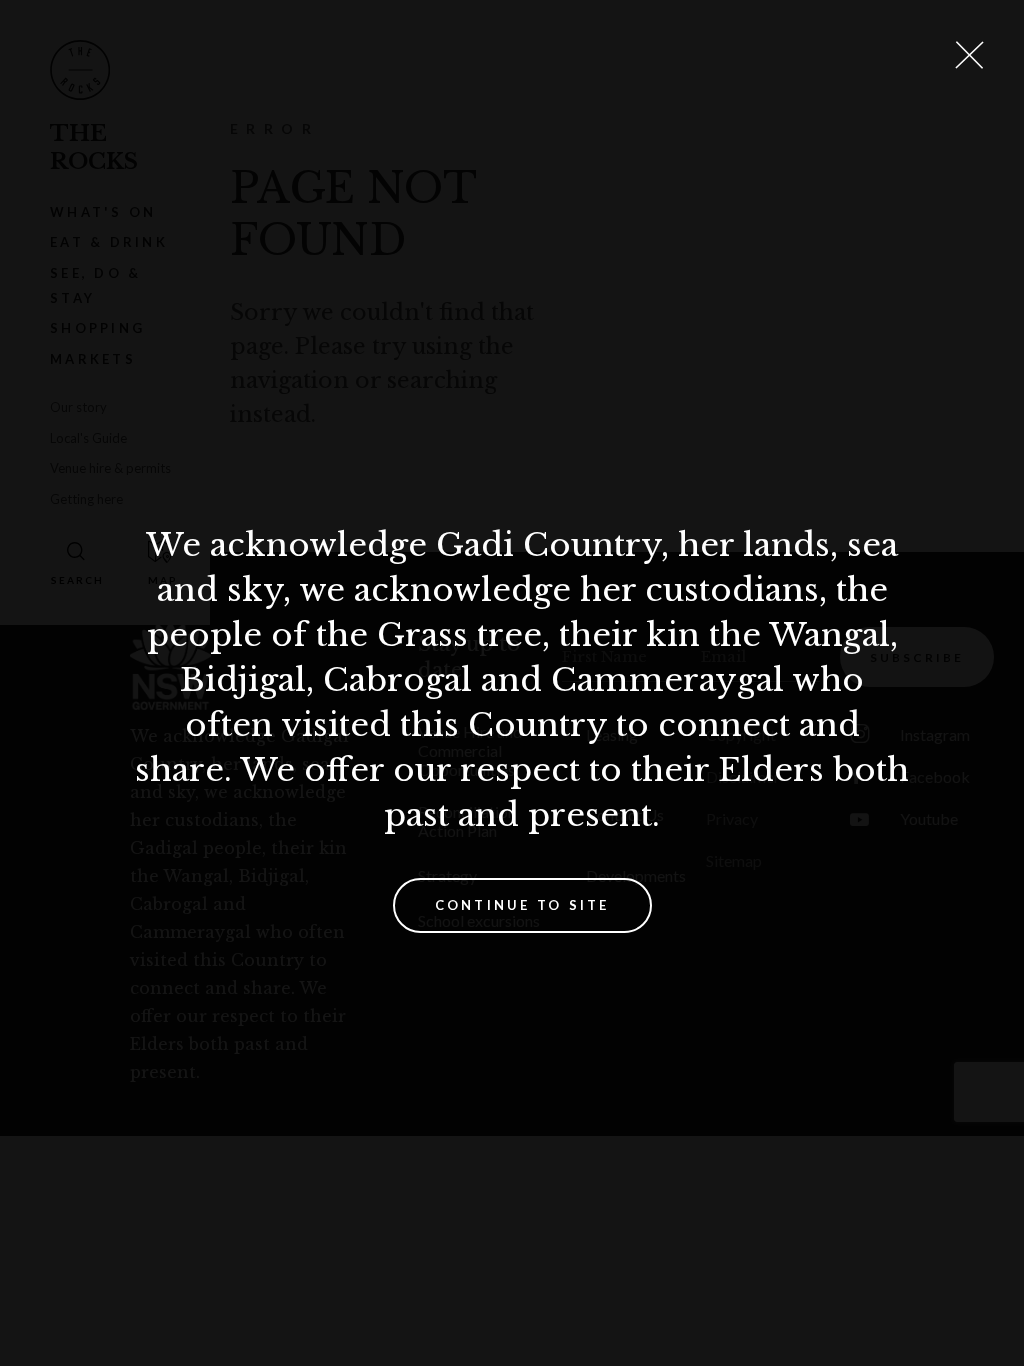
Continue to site (522, 905)
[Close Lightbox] (969, 55)
